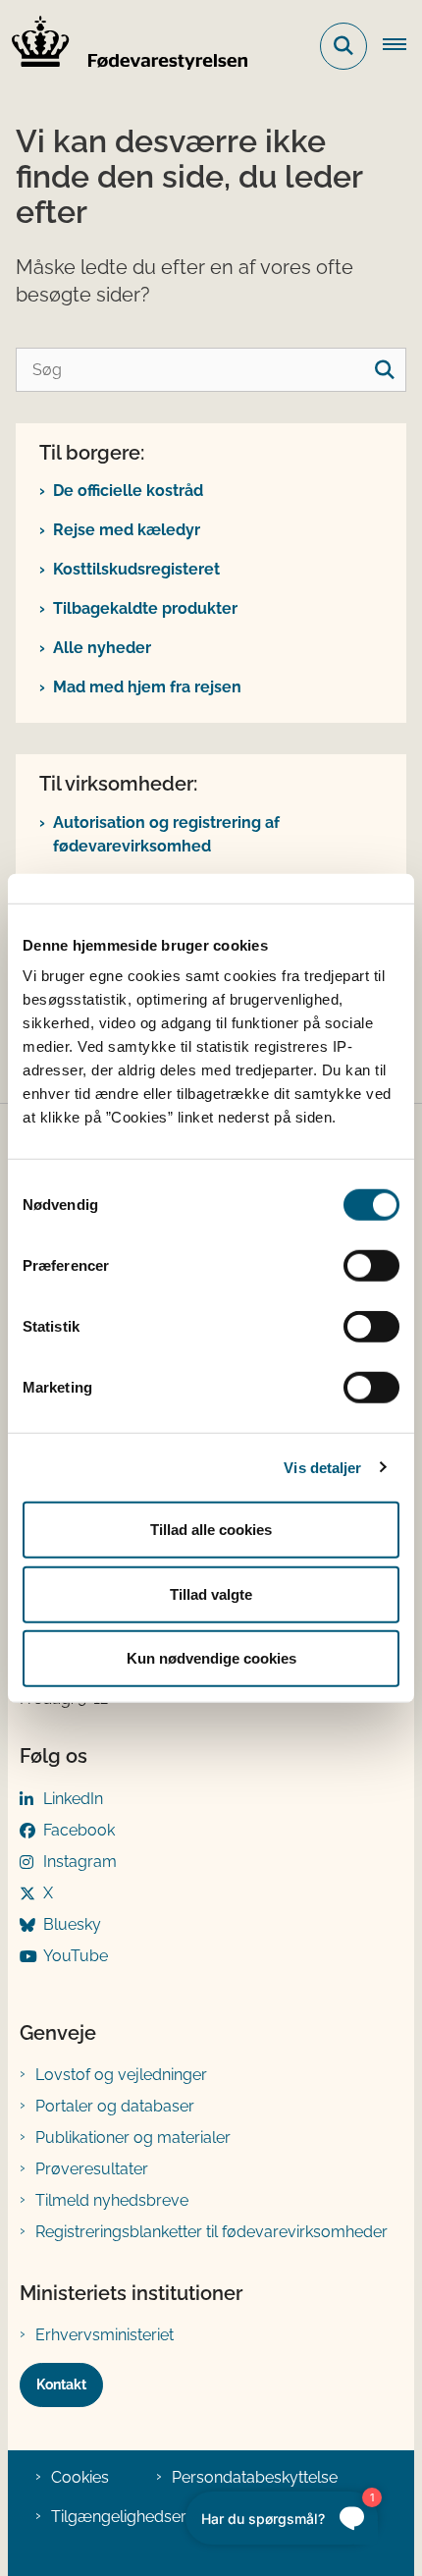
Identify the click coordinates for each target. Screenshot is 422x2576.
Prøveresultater (92, 2169)
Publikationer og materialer (133, 2138)
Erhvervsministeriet (105, 2335)
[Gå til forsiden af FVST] (124, 46)
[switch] (371, 1266)
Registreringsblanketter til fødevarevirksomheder (211, 2232)
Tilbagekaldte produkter (145, 608)
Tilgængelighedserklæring (146, 2517)
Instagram (80, 1862)
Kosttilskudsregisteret (136, 569)
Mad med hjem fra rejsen (147, 687)
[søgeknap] (384, 370)
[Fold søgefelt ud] (343, 46)
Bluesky (72, 1924)
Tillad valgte (211, 1593)
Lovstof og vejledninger (121, 2075)
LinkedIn (73, 1799)
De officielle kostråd (128, 491)
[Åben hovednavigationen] (402, 46)
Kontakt (61, 2384)
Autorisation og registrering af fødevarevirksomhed (166, 834)
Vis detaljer (322, 1467)
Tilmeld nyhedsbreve (112, 2200)
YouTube (76, 1956)
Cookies (80, 2477)
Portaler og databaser (115, 2106)
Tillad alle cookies (211, 1530)
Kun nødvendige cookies (211, 1658)
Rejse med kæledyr (127, 530)
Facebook (79, 1830)
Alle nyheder (102, 648)
